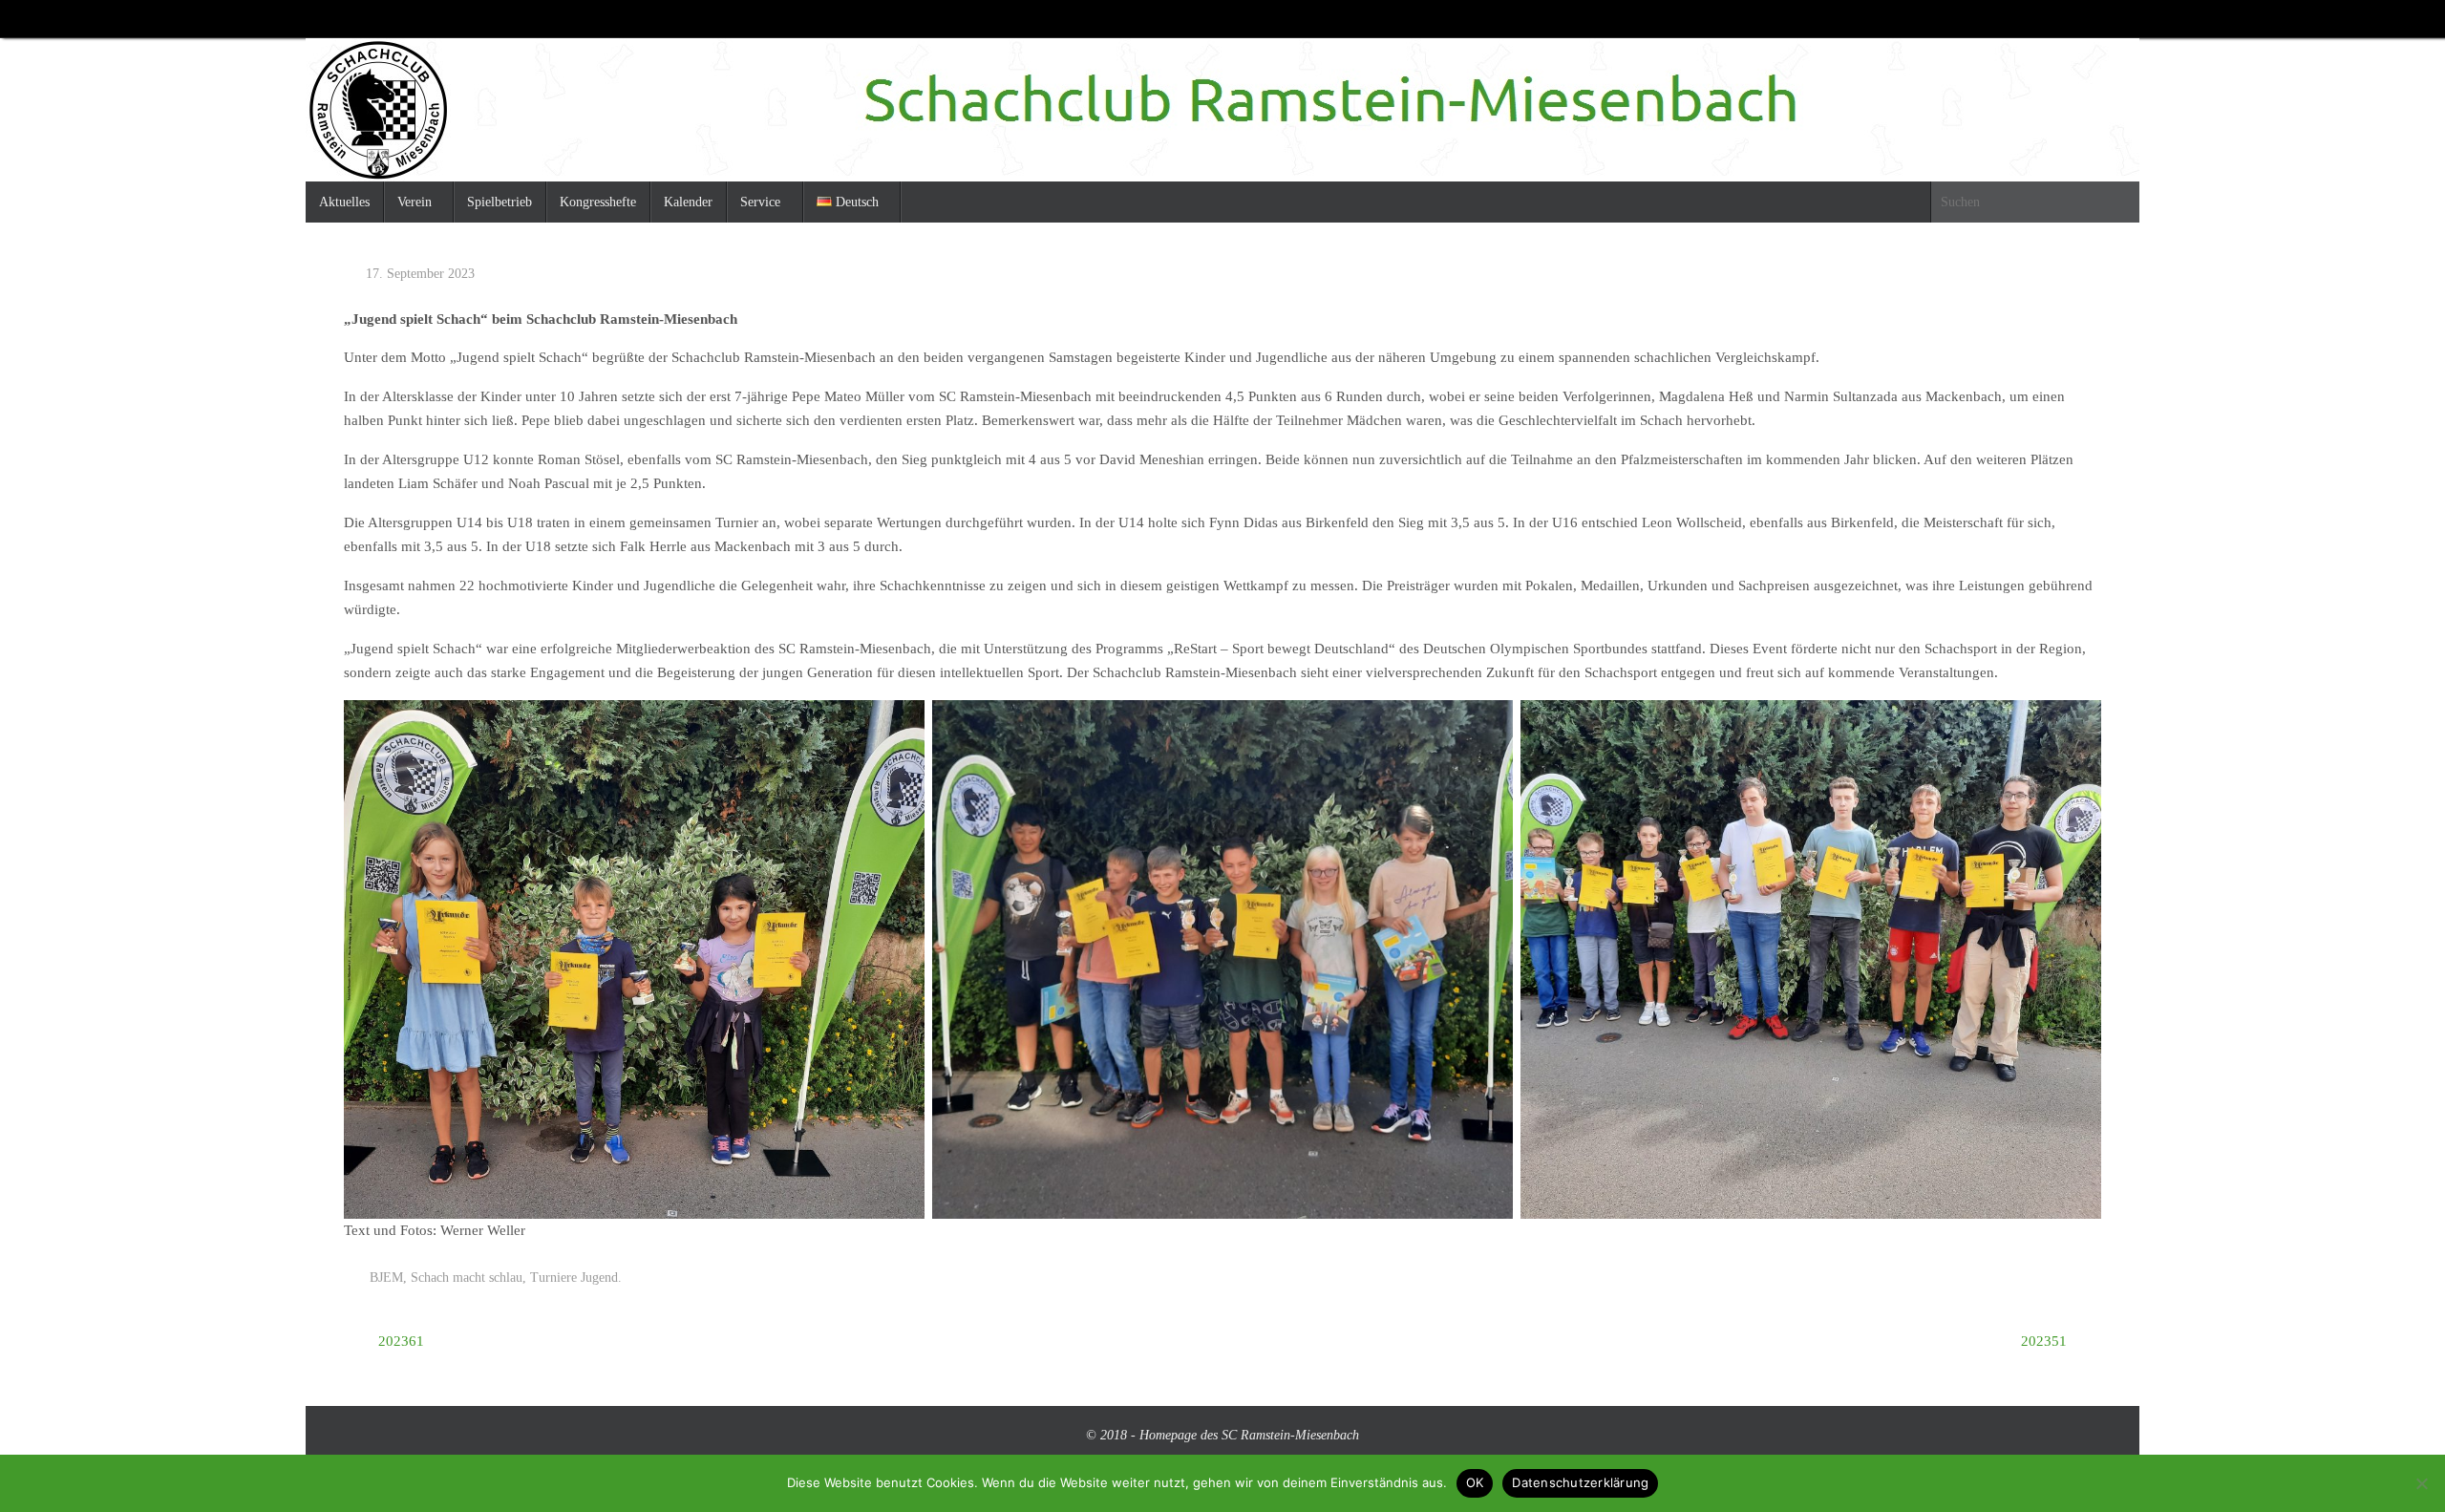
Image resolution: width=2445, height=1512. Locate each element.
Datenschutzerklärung (1580, 1482)
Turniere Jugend (574, 1278)
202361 (399, 1341)
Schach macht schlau (467, 1278)
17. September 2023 (420, 274)
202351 (2046, 1341)
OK (1475, 1482)
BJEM (386, 1278)
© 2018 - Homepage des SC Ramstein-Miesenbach (1222, 1435)
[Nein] (2421, 1483)
